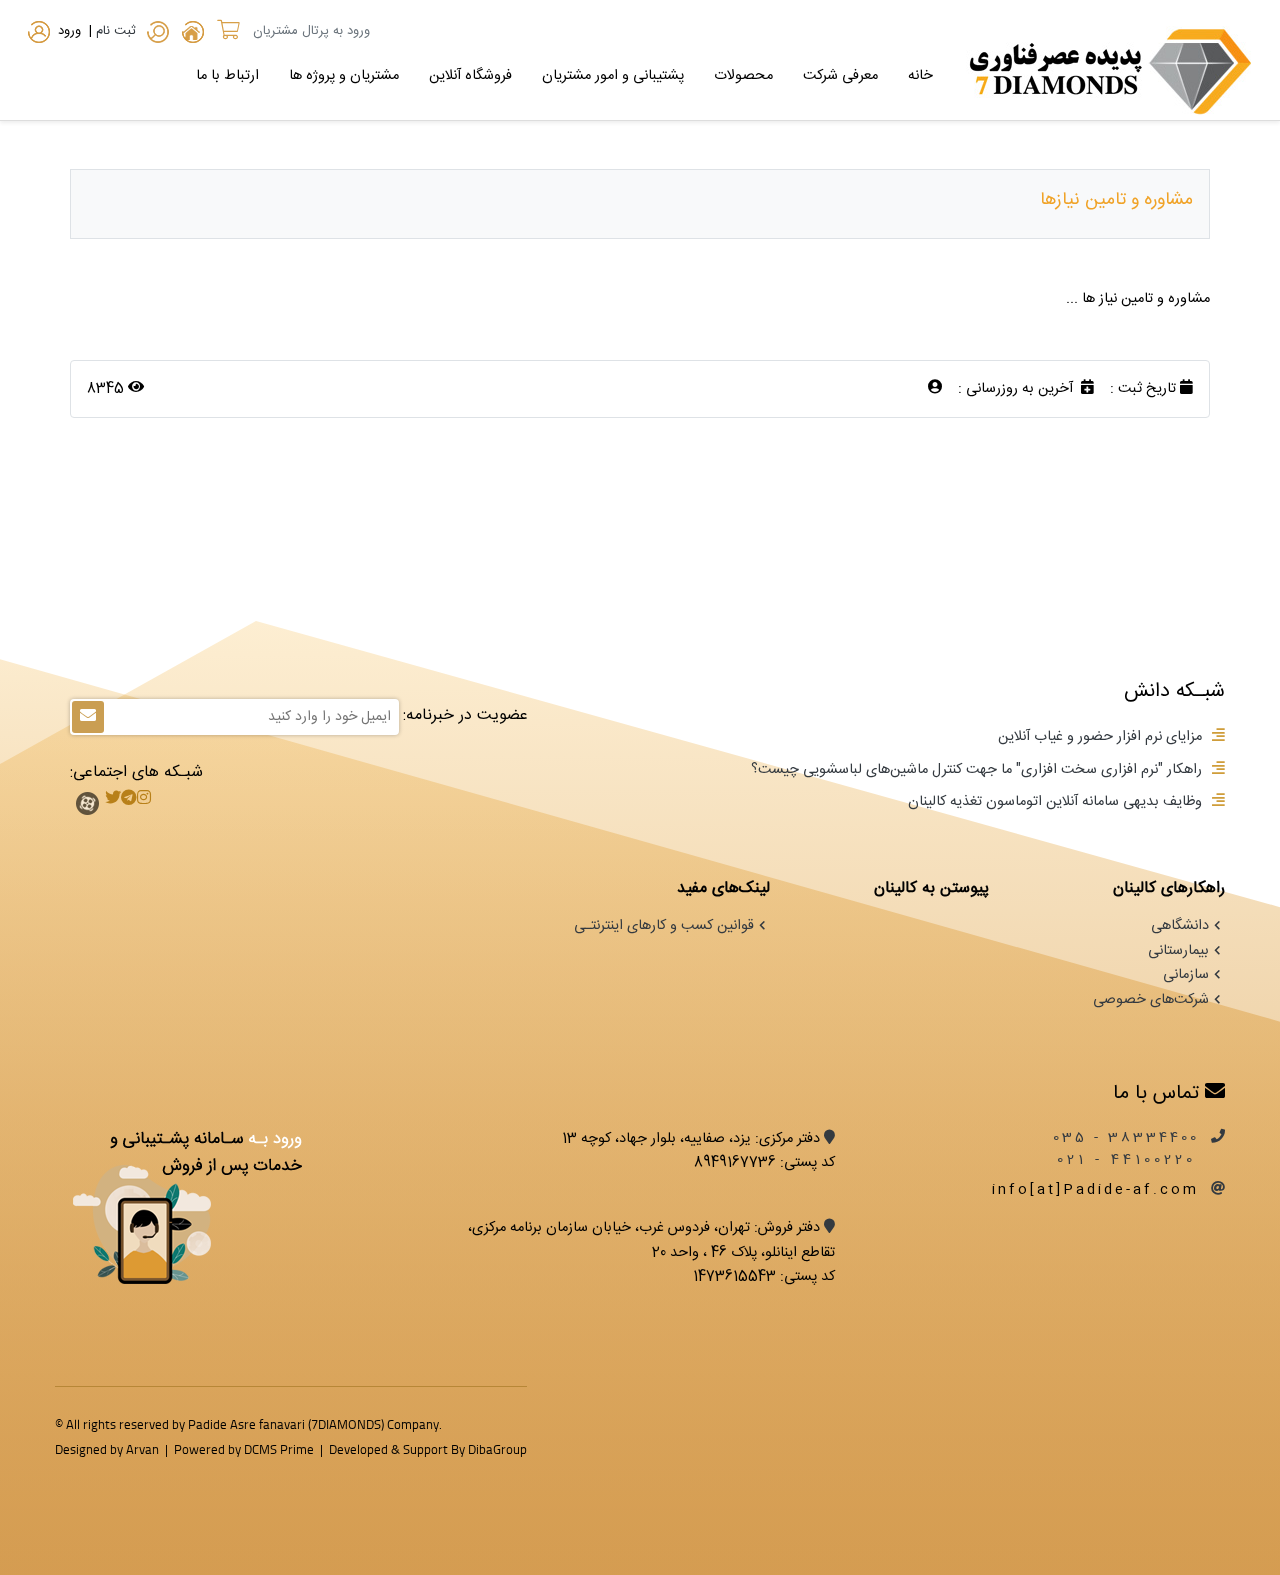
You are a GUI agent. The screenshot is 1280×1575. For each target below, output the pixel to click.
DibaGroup (497, 1449)
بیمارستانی (1178, 951)
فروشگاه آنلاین (470, 76)
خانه (920, 76)
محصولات (743, 76)
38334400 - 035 (1126, 1138)
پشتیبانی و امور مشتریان (613, 76)
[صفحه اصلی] (193, 35)
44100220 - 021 (1130, 1160)
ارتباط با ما (227, 76)
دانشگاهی (1180, 926)
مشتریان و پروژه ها (344, 76)
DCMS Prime (279, 1449)
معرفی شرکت (840, 76)
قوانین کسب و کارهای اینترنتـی (664, 926)
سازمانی (1186, 975)
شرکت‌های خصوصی (1151, 1000)
